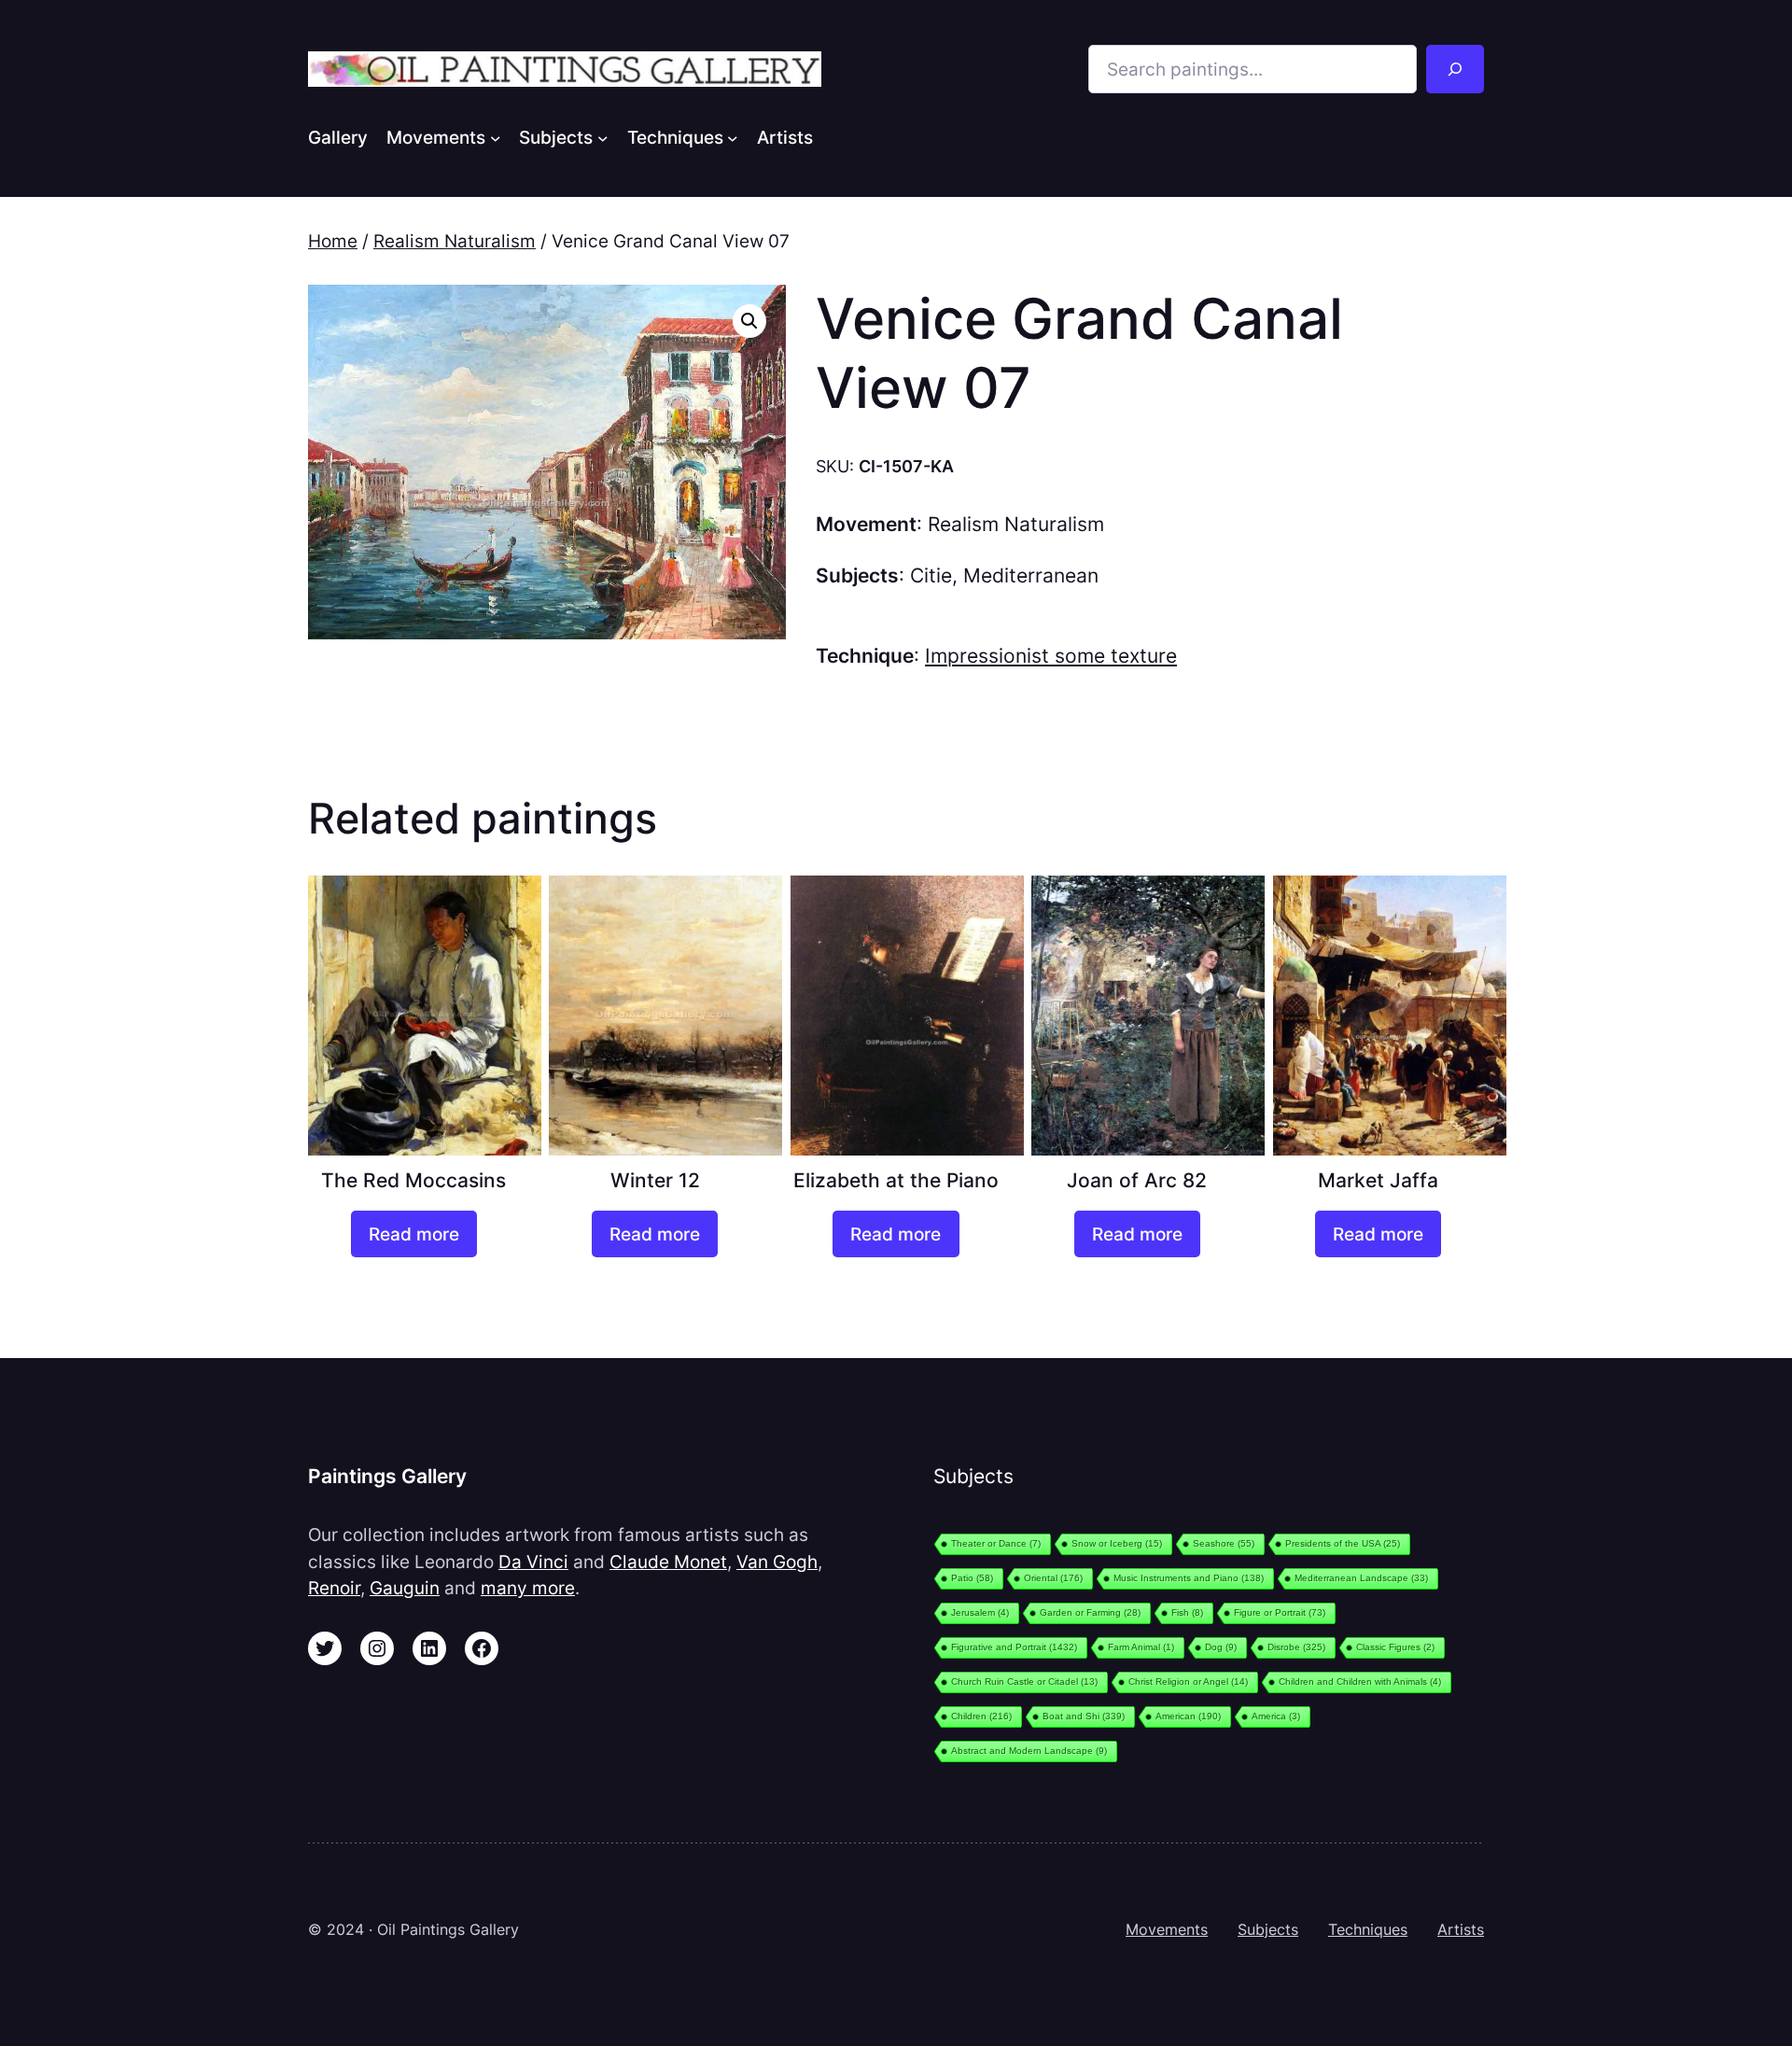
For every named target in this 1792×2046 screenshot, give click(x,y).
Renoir (334, 1588)
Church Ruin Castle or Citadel (1024, 1682)
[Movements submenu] (496, 137)
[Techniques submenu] (733, 137)
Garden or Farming (1090, 1612)
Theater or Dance (996, 1543)
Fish (1187, 1612)
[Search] (1455, 69)
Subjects (1268, 1929)
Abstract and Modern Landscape (1029, 1751)
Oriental (1053, 1578)
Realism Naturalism (455, 241)
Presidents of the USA (1343, 1543)
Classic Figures (1395, 1647)
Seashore (1224, 1543)
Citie (931, 575)
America (1276, 1716)
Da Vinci (533, 1562)
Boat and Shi (1084, 1716)
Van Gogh (777, 1562)
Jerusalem (980, 1612)
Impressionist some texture (1051, 656)
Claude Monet (668, 1562)
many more (528, 1588)
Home (333, 241)
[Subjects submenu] (603, 137)
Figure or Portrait (1280, 1612)
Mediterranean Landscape (1361, 1578)
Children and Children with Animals (1360, 1682)
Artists (1461, 1929)
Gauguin (405, 1588)
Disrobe (1296, 1647)
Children (981, 1716)
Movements (1167, 1929)
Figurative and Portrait (1014, 1647)
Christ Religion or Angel (1188, 1682)
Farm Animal (1141, 1647)
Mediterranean (1031, 575)
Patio (972, 1578)
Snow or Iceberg (1117, 1543)
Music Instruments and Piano (1189, 1578)
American (1188, 1716)
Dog (1221, 1647)
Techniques (1368, 1929)
